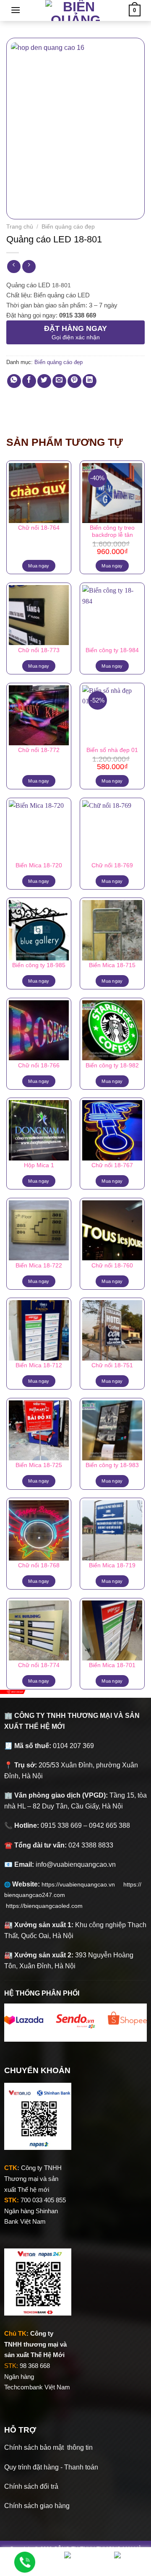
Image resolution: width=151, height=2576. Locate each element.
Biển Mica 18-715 (112, 965)
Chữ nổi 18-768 (39, 1565)
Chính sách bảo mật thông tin (48, 2447)
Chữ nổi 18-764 (39, 528)
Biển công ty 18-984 (112, 650)
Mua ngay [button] (112, 566)
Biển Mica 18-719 (112, 1565)
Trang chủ (20, 227)
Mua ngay (39, 566)
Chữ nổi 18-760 (112, 1266)
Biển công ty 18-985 (39, 965)
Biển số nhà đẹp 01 (112, 750)
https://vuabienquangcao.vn (82, 1884)
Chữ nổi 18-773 (39, 650)
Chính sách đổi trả (31, 2486)
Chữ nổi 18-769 (112, 865)
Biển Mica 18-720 (39, 865)
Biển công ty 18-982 (112, 1066)
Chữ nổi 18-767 (112, 1165)
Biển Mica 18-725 (39, 1465)
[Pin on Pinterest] (74, 381)
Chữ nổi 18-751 (112, 1365)
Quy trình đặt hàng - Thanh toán (51, 2467)
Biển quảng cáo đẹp (68, 227)
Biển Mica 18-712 (39, 1365)
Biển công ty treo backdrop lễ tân (112, 532)
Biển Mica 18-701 (112, 1665)
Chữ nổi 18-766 (39, 1066)
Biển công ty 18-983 (112, 1465)
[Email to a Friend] (59, 381)
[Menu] (16, 10)
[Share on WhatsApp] (14, 381)
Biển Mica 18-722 (39, 1266)
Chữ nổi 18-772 (39, 750)
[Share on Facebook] (29, 381)
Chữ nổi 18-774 (39, 1665)
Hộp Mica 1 (39, 1165)
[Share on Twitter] (44, 381)
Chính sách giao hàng (37, 2506)
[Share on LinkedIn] (90, 381)
